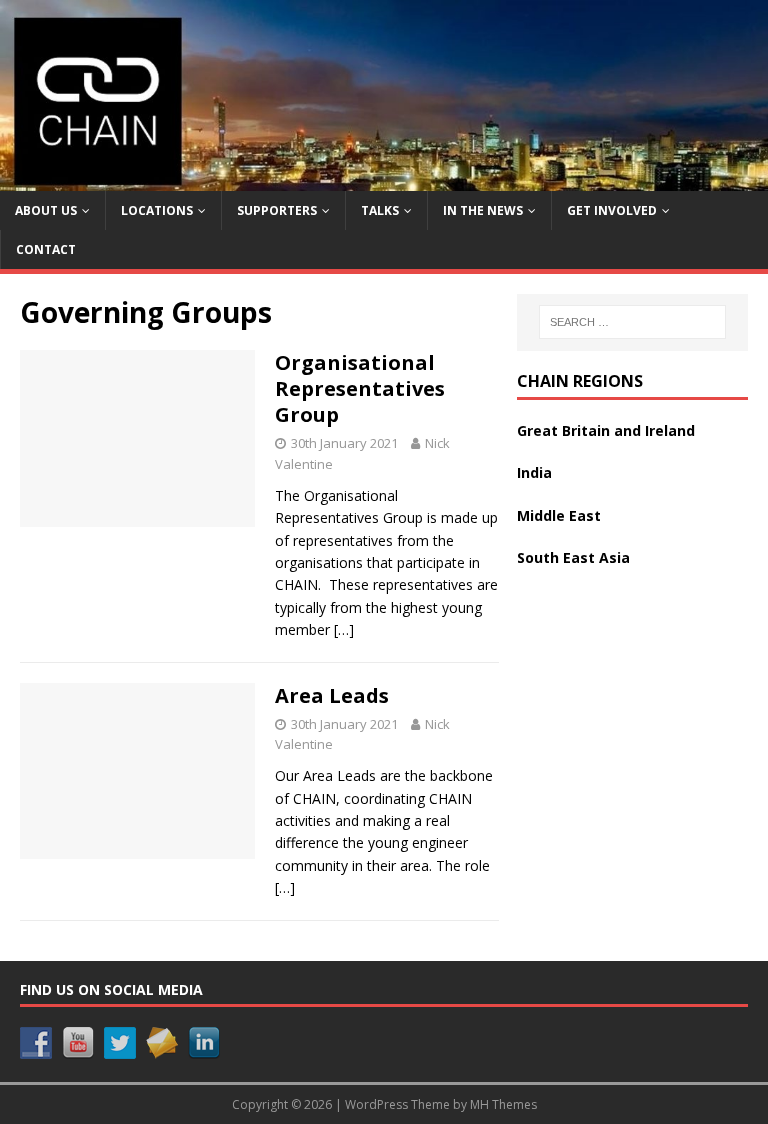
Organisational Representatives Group (360, 388)
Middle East (559, 515)
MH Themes (503, 1104)
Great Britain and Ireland (606, 430)
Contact (46, 249)
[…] (344, 629)
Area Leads (332, 695)
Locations (157, 210)
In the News (483, 210)
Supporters (277, 210)
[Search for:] (632, 322)
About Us (46, 210)
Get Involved (612, 210)
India (534, 472)
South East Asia (573, 557)
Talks (380, 210)
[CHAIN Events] (384, 178)
